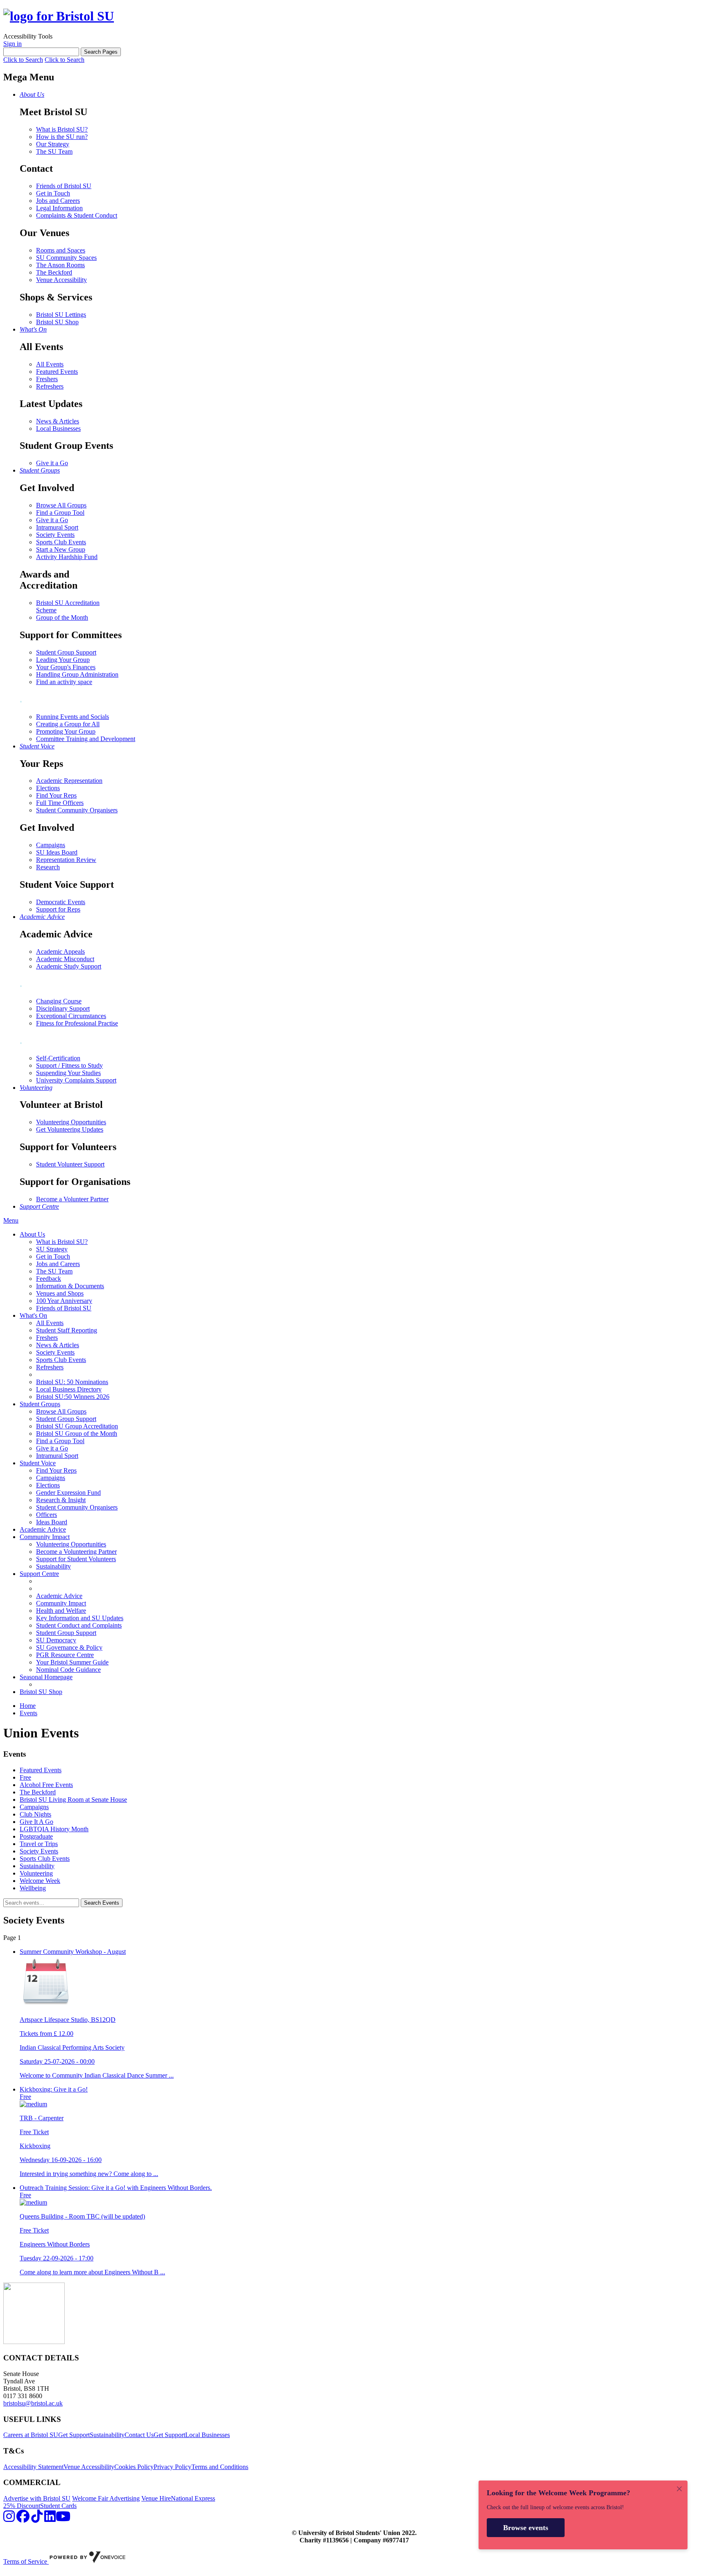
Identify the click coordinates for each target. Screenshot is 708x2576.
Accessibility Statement (33, 2467)
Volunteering (36, 1873)
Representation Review (66, 860)
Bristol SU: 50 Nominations (72, 1382)
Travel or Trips (39, 1844)
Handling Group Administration (77, 674)
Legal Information (59, 208)
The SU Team (54, 151)
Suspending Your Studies (68, 1073)
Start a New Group (61, 549)
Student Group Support (66, 652)
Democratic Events (61, 902)
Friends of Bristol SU (64, 186)
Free (25, 1777)
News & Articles (58, 421)
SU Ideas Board (57, 852)
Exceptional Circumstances (71, 1016)
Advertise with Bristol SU (37, 2498)
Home (28, 1706)
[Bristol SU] (59, 16)
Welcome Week (40, 1881)
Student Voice (38, 1463)
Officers (47, 1515)
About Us (32, 1234)
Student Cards (58, 2506)
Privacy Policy (172, 2467)
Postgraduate (36, 1836)
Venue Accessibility (61, 280)
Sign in (12, 44)
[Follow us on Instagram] (9, 2519)
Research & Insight (61, 1500)
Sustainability (53, 1566)
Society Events (55, 535)
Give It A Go (36, 1822)
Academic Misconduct (65, 959)
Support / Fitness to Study (69, 1065)
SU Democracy (56, 1640)
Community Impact (45, 1537)
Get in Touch (53, 193)
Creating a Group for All (68, 724)
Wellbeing (33, 1888)
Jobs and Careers (58, 201)
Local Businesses (58, 429)
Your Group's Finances (66, 667)
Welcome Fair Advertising (106, 2498)
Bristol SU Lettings (61, 315)
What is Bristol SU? (62, 129)
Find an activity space (64, 682)
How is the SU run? (62, 137)
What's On (33, 1315)
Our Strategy (53, 144)
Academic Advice (43, 1529)
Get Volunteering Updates (70, 1129)
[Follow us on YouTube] (63, 2519)
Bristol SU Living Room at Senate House (73, 1800)
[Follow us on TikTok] (37, 2519)
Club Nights (35, 1814)
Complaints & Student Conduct (77, 215)
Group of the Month (62, 617)
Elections (48, 788)
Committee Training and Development (86, 739)
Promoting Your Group (66, 731)
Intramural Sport (57, 527)
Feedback (49, 1279)
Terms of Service (26, 2561)
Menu (11, 1220)
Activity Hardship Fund (67, 557)
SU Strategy (52, 1249)
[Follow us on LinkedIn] (50, 2519)
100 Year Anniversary (64, 1301)
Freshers (47, 379)
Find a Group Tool (60, 513)
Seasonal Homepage (46, 1677)
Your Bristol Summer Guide (72, 1662)
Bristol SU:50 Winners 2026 (73, 1397)
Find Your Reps (56, 795)
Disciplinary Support (63, 1008)
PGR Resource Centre (65, 1655)
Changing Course (59, 1001)
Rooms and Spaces (61, 250)
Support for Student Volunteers (76, 1559)
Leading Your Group (63, 660)
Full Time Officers (60, 803)
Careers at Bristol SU (31, 2435)
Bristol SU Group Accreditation (77, 1426)
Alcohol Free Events (46, 1785)
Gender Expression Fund (68, 1493)
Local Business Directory (69, 1389)
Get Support (74, 2435)
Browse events (526, 2528)
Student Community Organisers (77, 810)
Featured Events (57, 372)
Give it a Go (52, 463)
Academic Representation (69, 781)
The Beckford (54, 272)
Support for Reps (58, 909)
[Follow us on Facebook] (23, 2519)
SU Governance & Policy (69, 1647)
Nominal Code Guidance (68, 1670)
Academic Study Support (69, 966)
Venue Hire (156, 2498)
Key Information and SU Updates (80, 1618)
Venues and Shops (60, 1293)
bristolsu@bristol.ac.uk (33, 2403)
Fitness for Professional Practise (77, 1023)
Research (48, 867)
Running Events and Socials (73, 717)
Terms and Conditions (220, 2467)
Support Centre (39, 1574)
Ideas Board (52, 1522)
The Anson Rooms (60, 265)
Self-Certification (58, 1058)
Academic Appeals (60, 952)
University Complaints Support (76, 1080)
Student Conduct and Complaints (79, 1625)
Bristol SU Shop (57, 322)
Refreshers (50, 386)
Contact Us (139, 2435)
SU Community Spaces (66, 258)
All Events (50, 364)
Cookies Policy (134, 2467)
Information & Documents (70, 1286)
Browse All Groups (61, 505)
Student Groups (40, 1404)
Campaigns (51, 845)
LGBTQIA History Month (54, 1829)
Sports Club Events (61, 542)
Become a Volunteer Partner (72, 1199)
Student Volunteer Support (70, 1164)
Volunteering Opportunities (71, 1122)
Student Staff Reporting (67, 1330)
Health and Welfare (61, 1611)
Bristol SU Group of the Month (77, 1434)
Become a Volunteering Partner (76, 1552)
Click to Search (23, 60)
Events (28, 1713)
